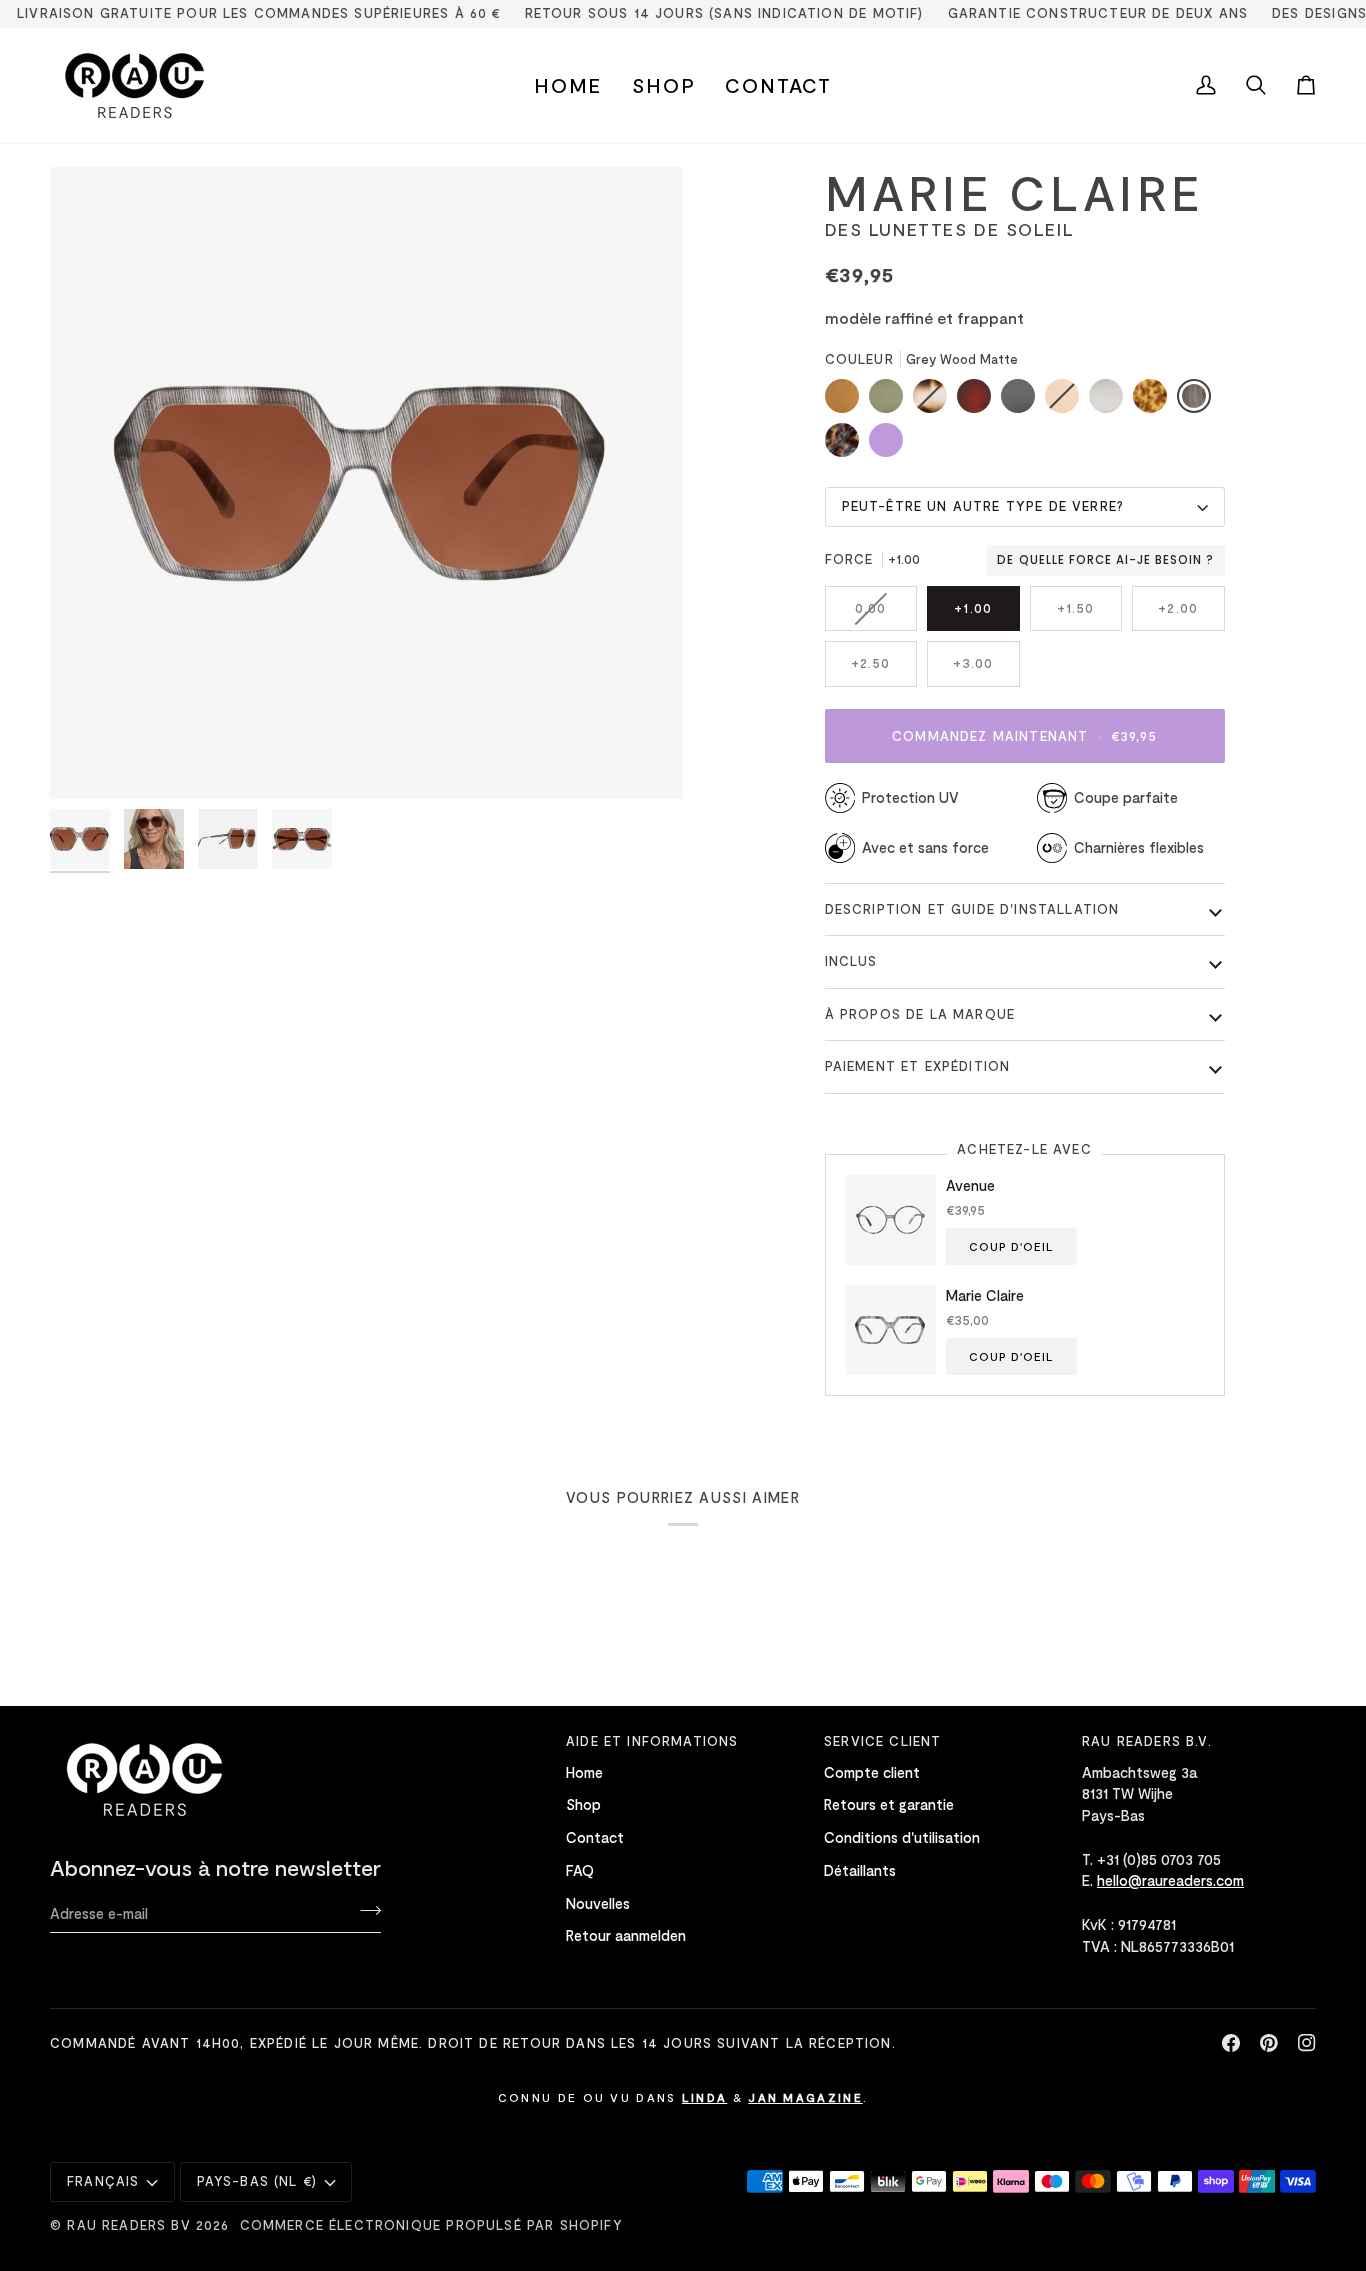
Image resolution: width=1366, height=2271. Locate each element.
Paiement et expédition (918, 1066)
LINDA (705, 2097)
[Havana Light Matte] (979, 401)
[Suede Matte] (847, 401)
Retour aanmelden (626, 1935)
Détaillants (860, 1870)
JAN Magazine (805, 2097)
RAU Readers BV (128, 2225)
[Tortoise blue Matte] (847, 445)
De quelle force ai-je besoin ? (1105, 560)
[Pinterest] (1269, 2043)
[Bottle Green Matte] (891, 401)
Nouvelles (598, 1903)
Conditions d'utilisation (902, 1837)
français (103, 2181)
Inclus (851, 961)
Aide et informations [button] (652, 1741)
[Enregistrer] (364, 1910)
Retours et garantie (889, 1804)
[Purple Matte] (886, 445)
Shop (583, 1804)
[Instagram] (1307, 2043)
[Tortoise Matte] (935, 401)
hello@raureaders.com (1170, 1880)
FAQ (580, 1870)
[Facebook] (1231, 2043)
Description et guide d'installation (972, 909)
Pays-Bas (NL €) (257, 2181)
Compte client (872, 1772)
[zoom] (87, 761)
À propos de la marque (920, 1014)
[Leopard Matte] (1155, 401)
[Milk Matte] (1111, 401)
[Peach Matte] (1067, 401)
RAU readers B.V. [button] (1147, 1741)
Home (584, 1772)
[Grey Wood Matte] (1199, 401)
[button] (663, 85)
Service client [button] (882, 1741)
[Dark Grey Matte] (1023, 401)
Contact (595, 1837)
